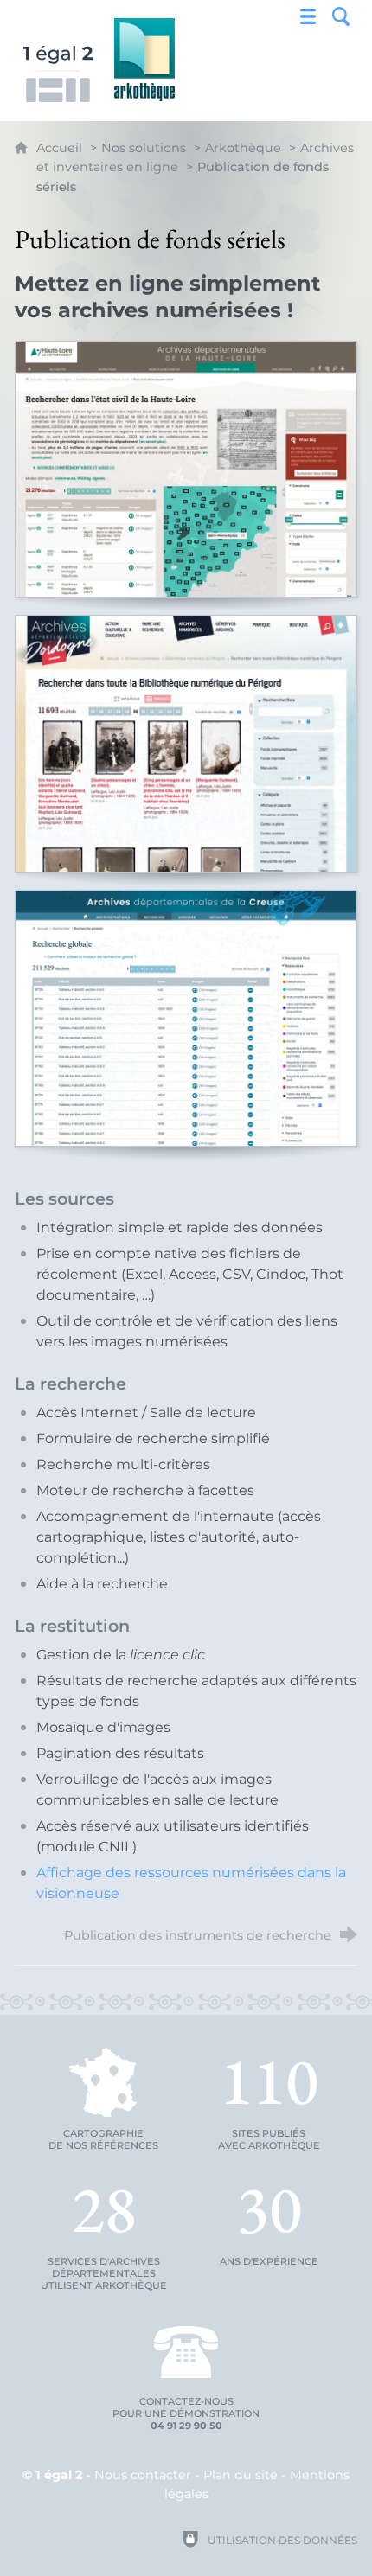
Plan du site (241, 2475)
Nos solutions (144, 148)
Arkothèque (243, 148)
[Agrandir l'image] (186, 469)
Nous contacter (143, 2475)
